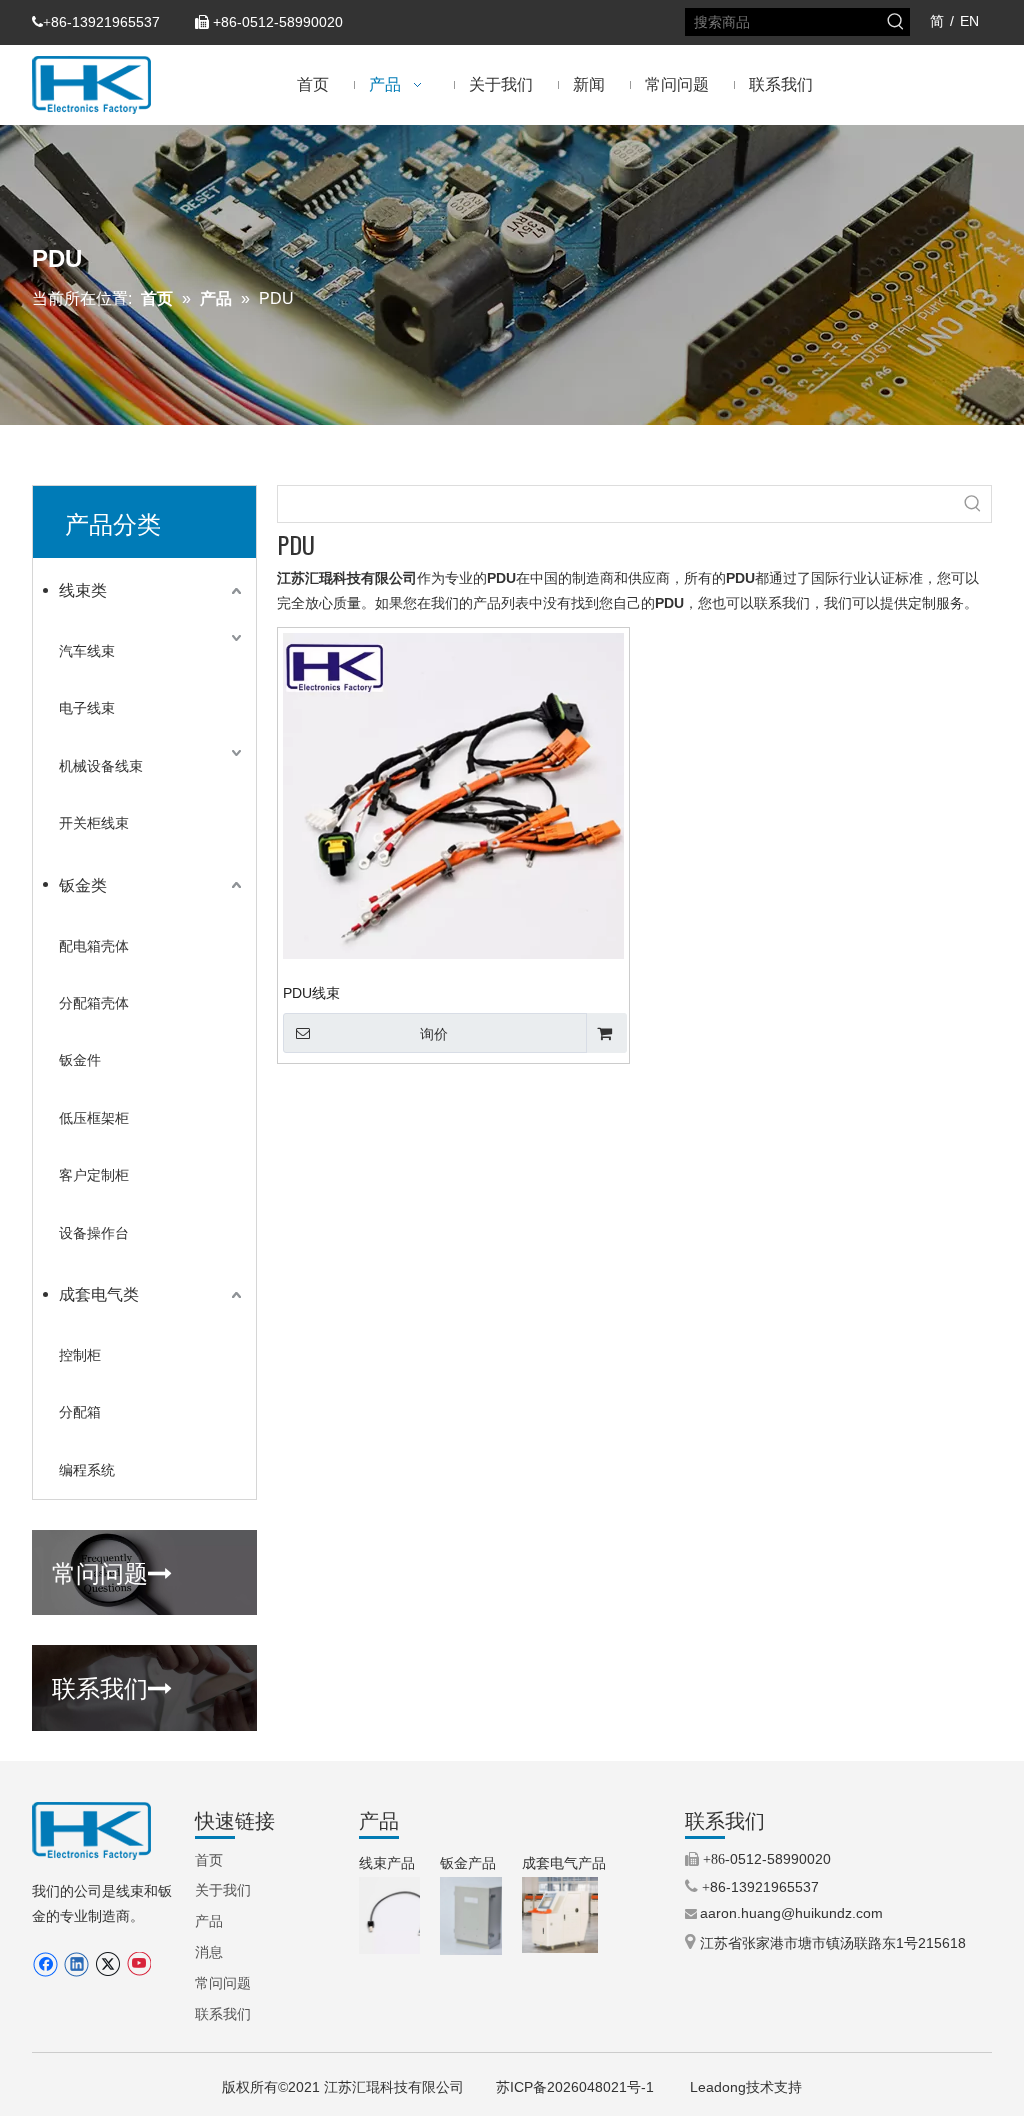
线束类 (83, 590)
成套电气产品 (564, 1863)
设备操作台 (94, 1233)
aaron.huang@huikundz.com (791, 1913)
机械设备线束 (101, 766)
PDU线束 (311, 993)
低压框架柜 (94, 1118)
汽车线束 (87, 651)
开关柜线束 (94, 823)
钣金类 (83, 885)
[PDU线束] (453, 795)
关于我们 (223, 1890)
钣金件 (80, 1060)
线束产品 (387, 1863)
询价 (434, 1034)
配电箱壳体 (94, 946)
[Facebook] (45, 1964)
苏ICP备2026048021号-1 (577, 2087)
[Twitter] (107, 1964)
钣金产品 (468, 1863)
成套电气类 (99, 1294)
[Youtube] (138, 1964)
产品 (209, 1921)
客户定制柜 (94, 1175)
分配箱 (80, 1412)
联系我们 (112, 1686)
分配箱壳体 (94, 1003)
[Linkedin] (76, 1964)
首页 (209, 1860)
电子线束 (87, 708)
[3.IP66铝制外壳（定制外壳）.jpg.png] (479, 1916)
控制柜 (80, 1355)
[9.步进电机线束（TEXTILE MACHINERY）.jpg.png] (397, 1915)
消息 (209, 1952)
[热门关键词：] (896, 22)
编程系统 (87, 1470)
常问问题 (112, 1571)
